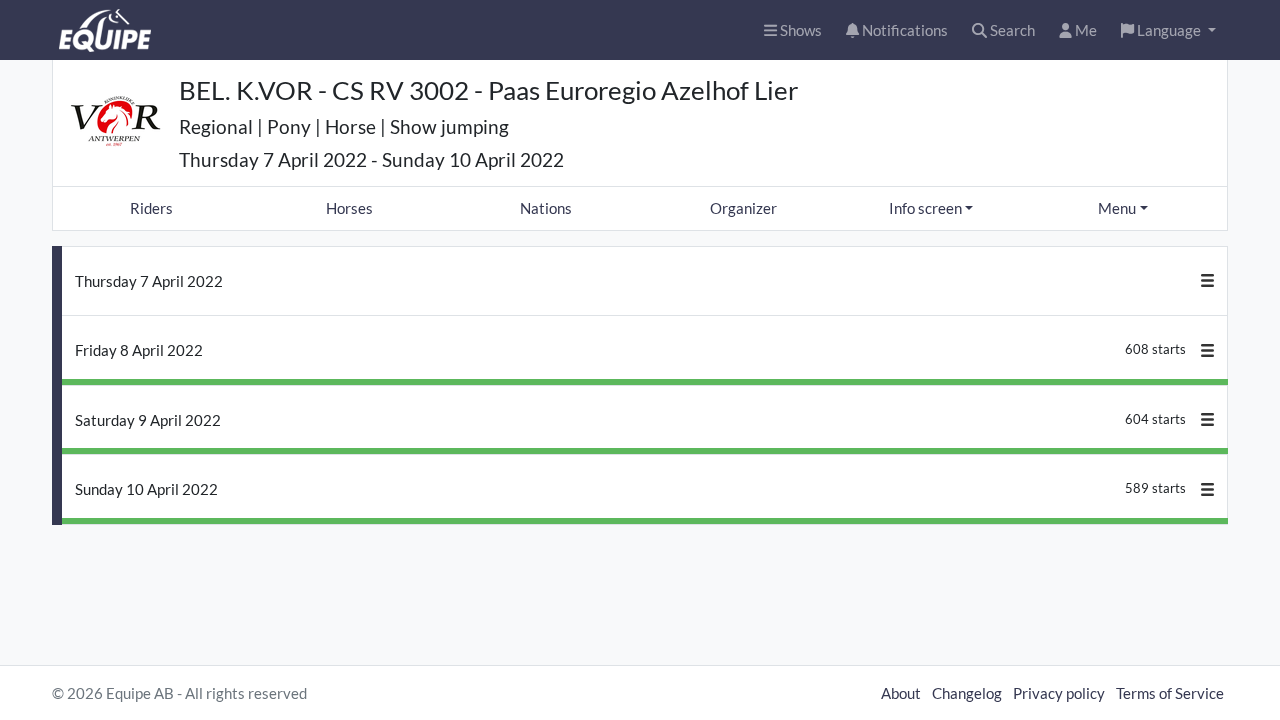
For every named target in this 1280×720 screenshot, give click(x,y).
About (901, 693)
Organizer (743, 208)
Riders (151, 208)
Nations (546, 208)
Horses (349, 208)
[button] (1168, 30)
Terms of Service (1170, 693)
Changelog (967, 693)
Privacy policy (1059, 693)
